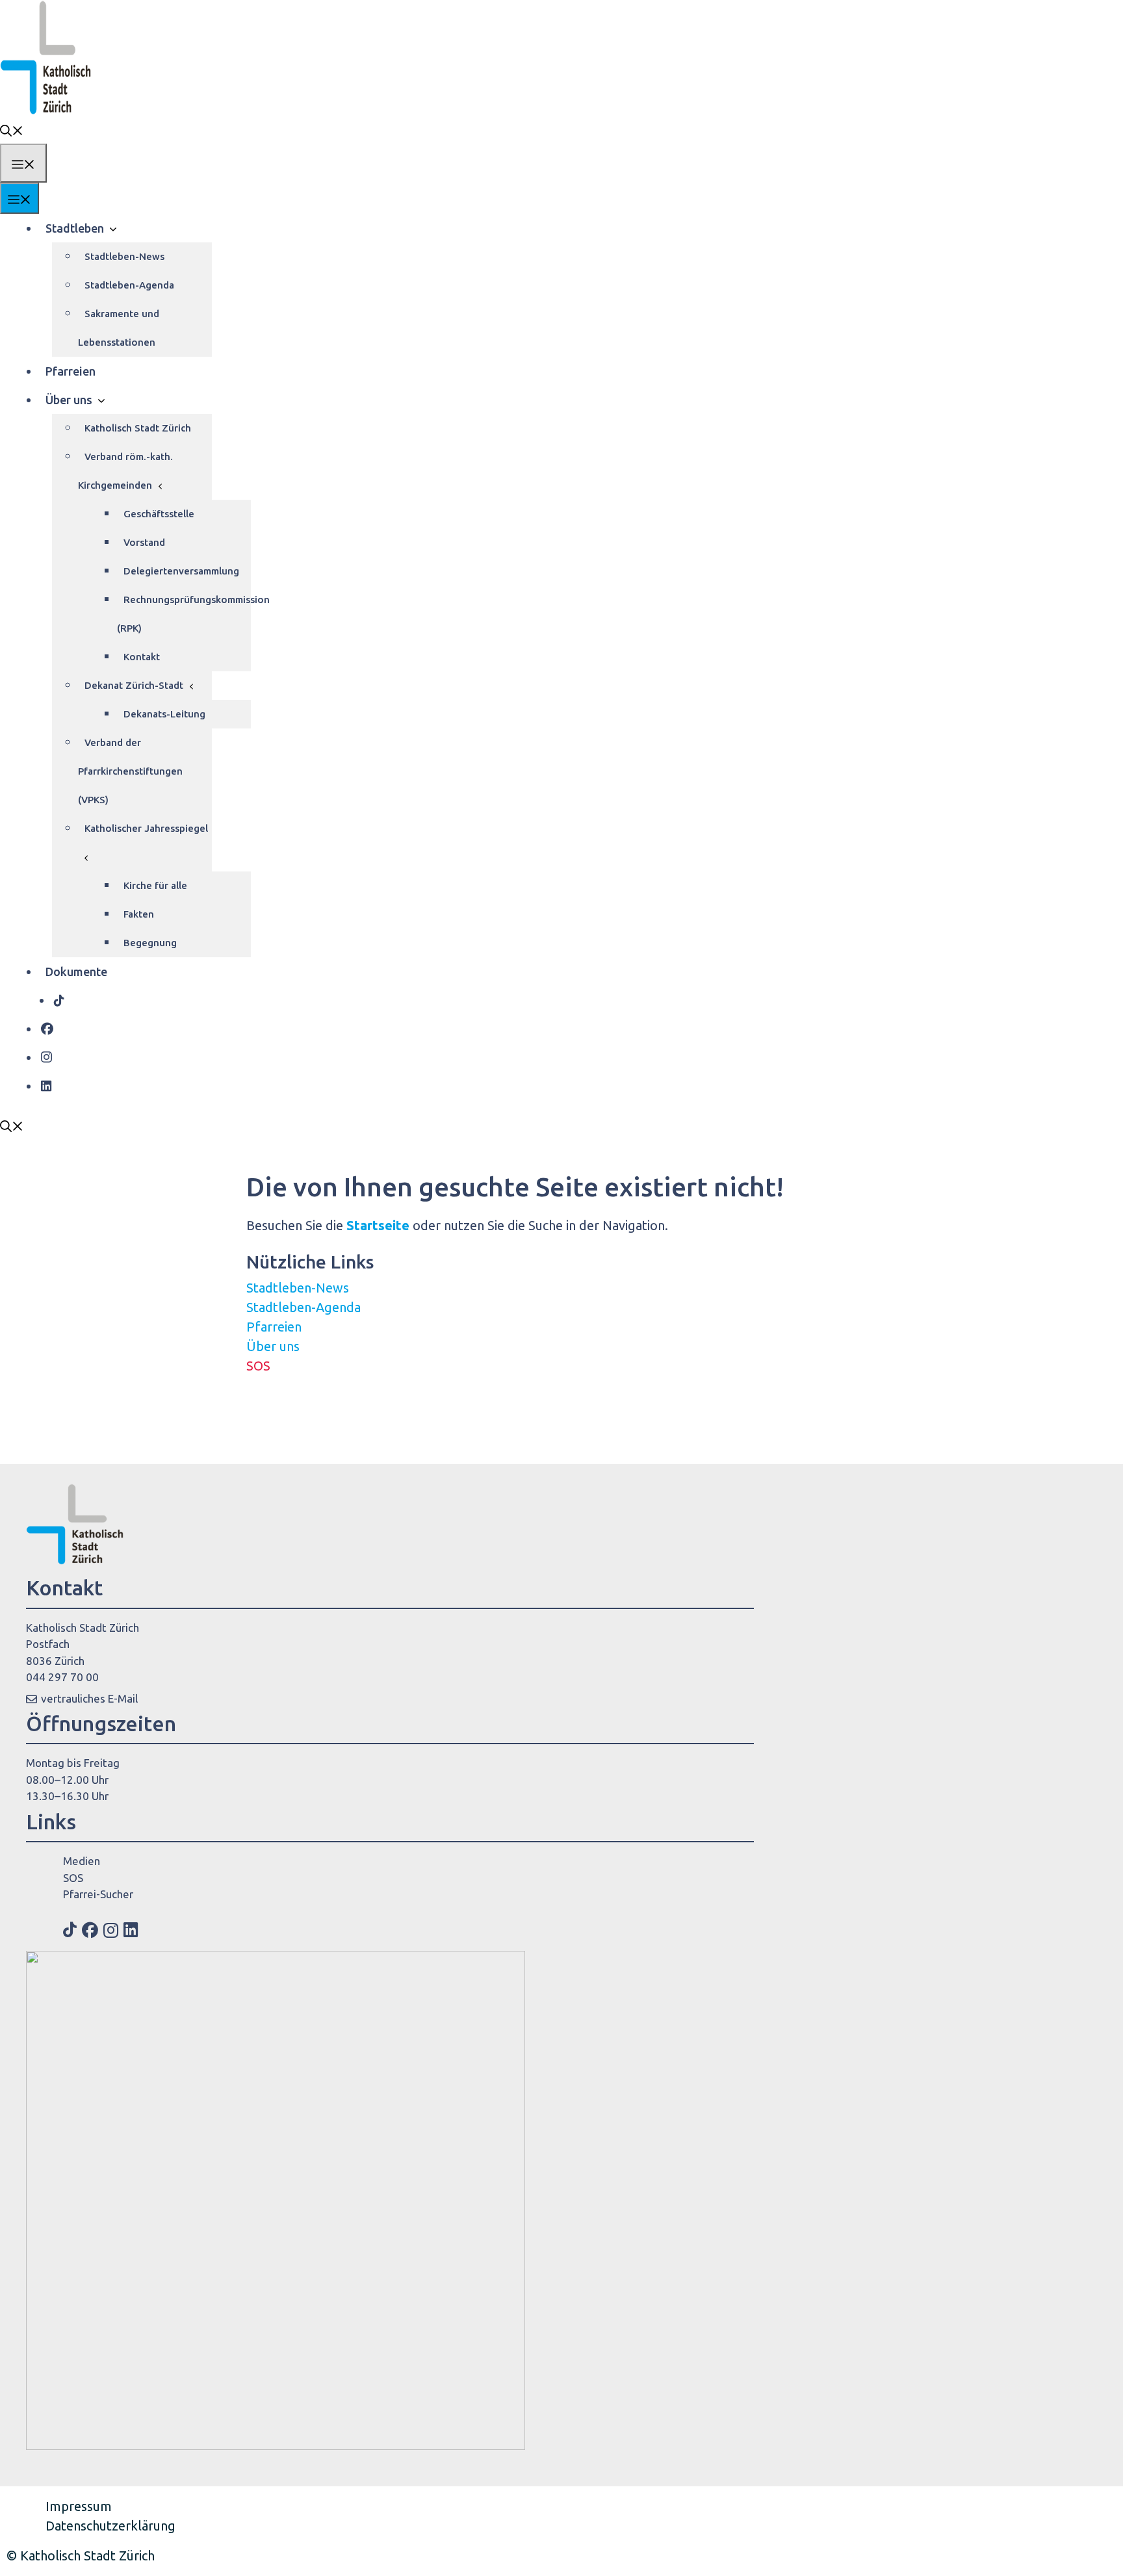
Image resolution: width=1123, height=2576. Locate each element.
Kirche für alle (155, 885)
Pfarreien (71, 371)
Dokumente (76, 972)
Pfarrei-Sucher (98, 1894)
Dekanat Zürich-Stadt (134, 685)
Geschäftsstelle (159, 514)
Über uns (69, 400)
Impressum (79, 2506)
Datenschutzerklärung (110, 2526)
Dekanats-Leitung (164, 714)
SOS (258, 1366)
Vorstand (144, 542)
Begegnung (150, 943)
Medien (82, 1861)
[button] (12, 129)
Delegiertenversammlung (181, 571)
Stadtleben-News (124, 256)
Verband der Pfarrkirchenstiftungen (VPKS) (130, 771)
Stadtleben (75, 228)
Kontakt (142, 657)
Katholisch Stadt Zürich (138, 428)
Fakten (139, 914)
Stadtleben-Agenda (129, 285)
